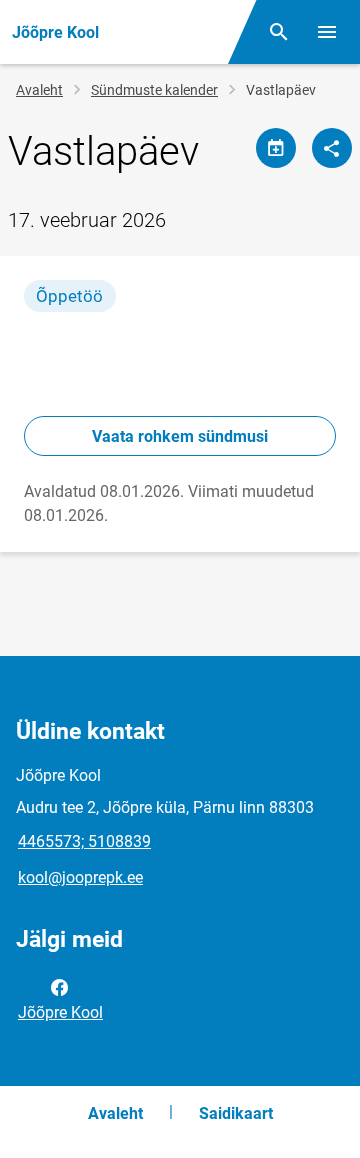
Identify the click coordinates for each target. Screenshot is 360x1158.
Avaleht (39, 90)
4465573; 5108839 (84, 841)
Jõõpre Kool (60, 1012)
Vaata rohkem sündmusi (180, 436)
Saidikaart (236, 1113)
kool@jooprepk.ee (80, 877)
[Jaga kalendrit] (276, 148)
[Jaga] (332, 148)
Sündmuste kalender (154, 90)
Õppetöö (69, 296)
